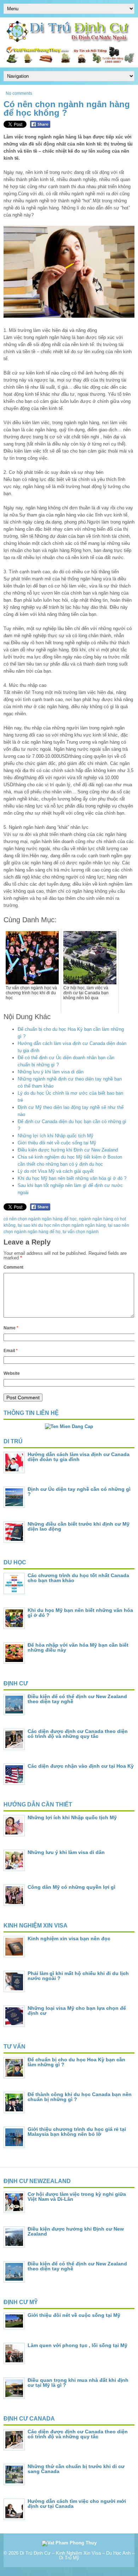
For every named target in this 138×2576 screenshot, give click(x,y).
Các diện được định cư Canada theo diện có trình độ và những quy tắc (78, 1734)
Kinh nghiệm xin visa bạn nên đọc (69, 1938)
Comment (13, 1267)
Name (11, 1328)
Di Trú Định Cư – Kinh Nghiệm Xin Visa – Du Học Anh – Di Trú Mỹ (77, 2555)
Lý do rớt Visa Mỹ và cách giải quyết (56, 1171)
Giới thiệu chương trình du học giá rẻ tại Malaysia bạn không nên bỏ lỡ (77, 2132)
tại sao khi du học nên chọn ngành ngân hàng (62, 1225)
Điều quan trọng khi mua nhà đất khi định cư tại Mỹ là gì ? (78, 2383)
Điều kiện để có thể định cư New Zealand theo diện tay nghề (77, 1699)
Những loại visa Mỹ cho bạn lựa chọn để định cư (77, 2011)
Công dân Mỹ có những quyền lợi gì (71, 1887)
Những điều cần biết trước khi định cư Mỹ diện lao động (79, 1526)
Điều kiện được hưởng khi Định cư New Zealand (68, 1150)
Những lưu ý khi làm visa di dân (51, 1072)
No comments (19, 93)
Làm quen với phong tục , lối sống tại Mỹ (77, 2345)
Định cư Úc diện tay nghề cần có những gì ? (79, 1492)
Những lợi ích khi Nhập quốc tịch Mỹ (56, 1136)
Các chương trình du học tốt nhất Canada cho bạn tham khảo (78, 1578)
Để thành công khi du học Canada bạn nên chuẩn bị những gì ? (80, 2097)
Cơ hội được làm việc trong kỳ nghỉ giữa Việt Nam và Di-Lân (77, 2197)
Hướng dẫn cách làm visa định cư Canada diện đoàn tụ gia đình (79, 1457)
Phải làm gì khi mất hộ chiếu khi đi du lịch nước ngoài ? (78, 1976)
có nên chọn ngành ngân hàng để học (40, 1219)
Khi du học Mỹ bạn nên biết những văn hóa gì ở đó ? (72, 1178)
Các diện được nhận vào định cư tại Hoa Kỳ (81, 1766)
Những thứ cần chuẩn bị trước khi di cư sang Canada (76, 2469)
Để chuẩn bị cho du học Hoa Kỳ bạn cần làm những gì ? (76, 2062)
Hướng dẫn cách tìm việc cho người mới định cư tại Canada (77, 2504)
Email (11, 1351)
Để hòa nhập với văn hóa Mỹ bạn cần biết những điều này (78, 1647)
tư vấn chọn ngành (81, 1232)
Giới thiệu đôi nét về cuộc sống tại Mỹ (57, 1143)
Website (12, 1373)
